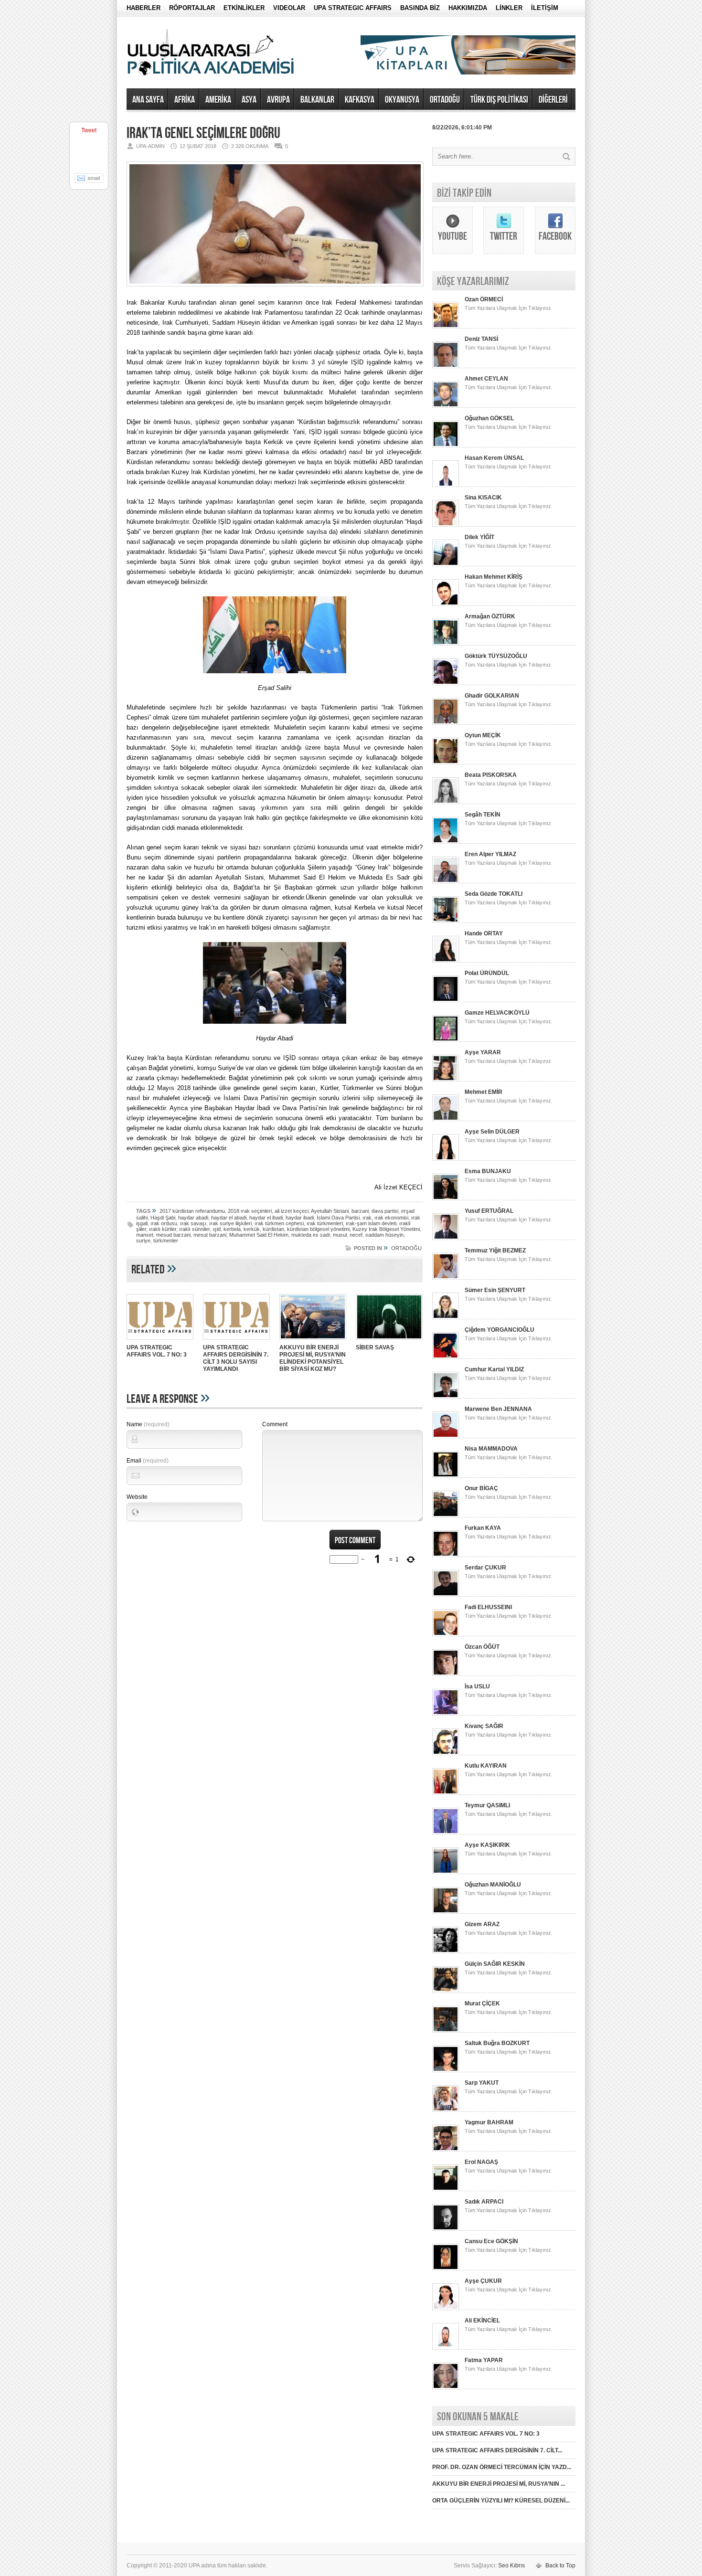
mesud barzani (173, 1235)
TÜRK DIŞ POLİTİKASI (499, 100)
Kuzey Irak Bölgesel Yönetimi (386, 1229)
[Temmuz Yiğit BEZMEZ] (446, 1278)
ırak (367, 1218)
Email (148, 1461)
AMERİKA (218, 100)
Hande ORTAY (484, 933)
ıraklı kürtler (163, 1229)
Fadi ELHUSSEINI (488, 1607)
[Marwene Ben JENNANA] (446, 1436)
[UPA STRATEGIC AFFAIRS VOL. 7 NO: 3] (160, 1341)
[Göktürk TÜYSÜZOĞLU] (446, 683)
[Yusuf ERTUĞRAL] (446, 1238)
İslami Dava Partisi (338, 1218)
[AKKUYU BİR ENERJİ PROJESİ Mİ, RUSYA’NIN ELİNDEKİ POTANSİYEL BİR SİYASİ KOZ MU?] (313, 1341)
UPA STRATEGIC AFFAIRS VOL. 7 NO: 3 (157, 1351)
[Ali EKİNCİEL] (446, 2348)
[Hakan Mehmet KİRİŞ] (446, 604)
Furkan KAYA (483, 1528)
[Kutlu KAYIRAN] (446, 1793)
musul (340, 1235)
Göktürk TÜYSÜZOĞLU (496, 656)
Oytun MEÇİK (483, 735)
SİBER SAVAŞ (375, 1347)
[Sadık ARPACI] (446, 2229)
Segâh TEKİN (483, 815)
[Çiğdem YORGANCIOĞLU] (446, 1357)
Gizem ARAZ (482, 1924)
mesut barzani (210, 1235)
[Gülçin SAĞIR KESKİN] (446, 1991)
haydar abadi (193, 1218)
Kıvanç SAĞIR (484, 1726)
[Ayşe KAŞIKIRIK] (446, 1872)
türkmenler (166, 1240)
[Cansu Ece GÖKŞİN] (446, 2269)
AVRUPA (278, 100)
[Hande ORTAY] (446, 961)
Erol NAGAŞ (481, 2162)
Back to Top (560, 2565)
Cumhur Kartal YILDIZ (494, 1369)
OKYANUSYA (402, 100)
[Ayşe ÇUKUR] (446, 2308)
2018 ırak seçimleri (250, 1211)
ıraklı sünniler (194, 1229)
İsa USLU (477, 1686)
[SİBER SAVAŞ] (389, 1341)
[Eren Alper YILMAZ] (446, 881)
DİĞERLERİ (553, 100)
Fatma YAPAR (484, 2360)
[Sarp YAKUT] (446, 2110)
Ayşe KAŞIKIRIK (487, 1845)
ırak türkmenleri (325, 1223)
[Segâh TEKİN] (446, 842)
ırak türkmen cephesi (279, 1223)
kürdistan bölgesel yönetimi (318, 1229)
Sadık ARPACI (484, 2202)
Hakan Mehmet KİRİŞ (494, 577)
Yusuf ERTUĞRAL (489, 1211)
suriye (143, 1240)
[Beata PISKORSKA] (446, 802)
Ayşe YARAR (483, 1052)
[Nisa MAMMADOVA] (446, 1476)
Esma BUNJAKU (488, 1171)
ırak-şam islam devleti (371, 1223)
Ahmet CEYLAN (486, 379)
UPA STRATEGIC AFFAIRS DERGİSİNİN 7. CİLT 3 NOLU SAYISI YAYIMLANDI (236, 1358)
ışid (217, 1229)
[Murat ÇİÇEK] (446, 2031)
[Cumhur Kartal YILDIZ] (446, 1397)
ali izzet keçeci (292, 1211)
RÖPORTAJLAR (192, 8)
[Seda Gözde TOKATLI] (446, 921)
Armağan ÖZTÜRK (490, 616)
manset (145, 1235)
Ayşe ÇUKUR (483, 2281)
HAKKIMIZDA (468, 8)
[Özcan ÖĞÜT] (446, 1674)
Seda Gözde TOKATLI (494, 894)
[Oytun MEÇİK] (446, 763)
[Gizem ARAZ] (446, 1951)
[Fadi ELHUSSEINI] (446, 1634)
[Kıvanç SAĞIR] (446, 1753)
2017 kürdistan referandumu (192, 1211)
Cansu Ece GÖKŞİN (491, 2241)
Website (137, 1497)
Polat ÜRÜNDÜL (487, 973)
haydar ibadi (300, 1218)
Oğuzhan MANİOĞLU (493, 1885)
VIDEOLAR (289, 8)
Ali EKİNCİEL (482, 2321)
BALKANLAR (317, 100)
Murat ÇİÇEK (482, 2004)
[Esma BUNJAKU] (446, 1198)
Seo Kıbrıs (511, 2565)
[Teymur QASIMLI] (446, 1833)
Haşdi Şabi (163, 1218)
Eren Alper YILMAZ (490, 854)
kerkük (252, 1229)
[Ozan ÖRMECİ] (446, 327)
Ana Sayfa (148, 100)
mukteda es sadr (311, 1235)
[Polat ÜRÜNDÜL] (446, 1000)
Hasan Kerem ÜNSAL (494, 458)
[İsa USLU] (446, 1714)
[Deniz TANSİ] (446, 366)
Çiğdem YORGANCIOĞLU (500, 1330)
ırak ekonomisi (391, 1218)
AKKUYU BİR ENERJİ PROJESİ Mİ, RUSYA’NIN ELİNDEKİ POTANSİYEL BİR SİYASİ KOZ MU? (313, 1358)
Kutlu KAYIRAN (486, 1766)
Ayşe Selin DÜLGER (492, 1132)
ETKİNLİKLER (244, 8)
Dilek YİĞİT (479, 537)
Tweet (89, 130)
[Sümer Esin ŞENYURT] (446, 1317)
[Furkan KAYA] (446, 1555)
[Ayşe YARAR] (446, 1080)
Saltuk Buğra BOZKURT (497, 2043)
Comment (275, 1424)
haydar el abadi (229, 1218)
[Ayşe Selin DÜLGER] (446, 1159)
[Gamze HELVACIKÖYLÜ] (446, 1040)
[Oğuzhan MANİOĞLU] (446, 1912)
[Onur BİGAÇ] (446, 1516)
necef (356, 1235)
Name (148, 1424)
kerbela (232, 1229)
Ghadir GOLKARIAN (492, 696)
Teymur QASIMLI (487, 1805)
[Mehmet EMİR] (446, 1119)
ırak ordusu (164, 1223)
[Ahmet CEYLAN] (446, 406)
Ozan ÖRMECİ (484, 299)
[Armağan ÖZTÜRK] (446, 644)
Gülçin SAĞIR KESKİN (495, 1964)
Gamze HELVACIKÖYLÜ (497, 1013)
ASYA (249, 100)
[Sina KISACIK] (446, 525)
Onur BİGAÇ (481, 1488)
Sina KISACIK (483, 498)
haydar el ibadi (266, 1218)
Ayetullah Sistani (330, 1211)
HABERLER (144, 8)
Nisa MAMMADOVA (491, 1449)
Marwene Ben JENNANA (498, 1409)
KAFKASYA (360, 100)
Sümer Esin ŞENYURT (495, 1290)
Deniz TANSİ (481, 339)
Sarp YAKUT (482, 2083)
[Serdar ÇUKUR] (446, 1595)
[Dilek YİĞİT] (446, 564)
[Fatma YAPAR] (446, 2387)
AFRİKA (185, 100)
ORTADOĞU (445, 100)
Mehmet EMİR (484, 1092)
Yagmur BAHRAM (489, 2122)
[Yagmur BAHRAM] (446, 2150)
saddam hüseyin (384, 1235)
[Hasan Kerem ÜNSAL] (446, 485)
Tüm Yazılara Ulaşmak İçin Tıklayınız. (509, 308)
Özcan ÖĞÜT (482, 1647)
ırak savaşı (193, 1223)
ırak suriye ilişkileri (230, 1223)
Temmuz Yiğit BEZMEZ (495, 1251)
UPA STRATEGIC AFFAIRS (353, 8)
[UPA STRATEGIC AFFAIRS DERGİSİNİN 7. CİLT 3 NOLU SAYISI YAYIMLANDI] (236, 1341)
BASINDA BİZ (420, 8)
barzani (360, 1211)
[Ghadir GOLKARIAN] (446, 723)
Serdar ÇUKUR (485, 1568)
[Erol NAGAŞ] (446, 2189)
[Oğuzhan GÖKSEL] (446, 445)
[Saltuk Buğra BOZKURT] (446, 2070)
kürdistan (273, 1229)
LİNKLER (509, 8)
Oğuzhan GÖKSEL (489, 418)
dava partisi (385, 1211)
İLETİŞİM (545, 8)
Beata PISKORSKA (491, 775)
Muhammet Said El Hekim (259, 1235)
